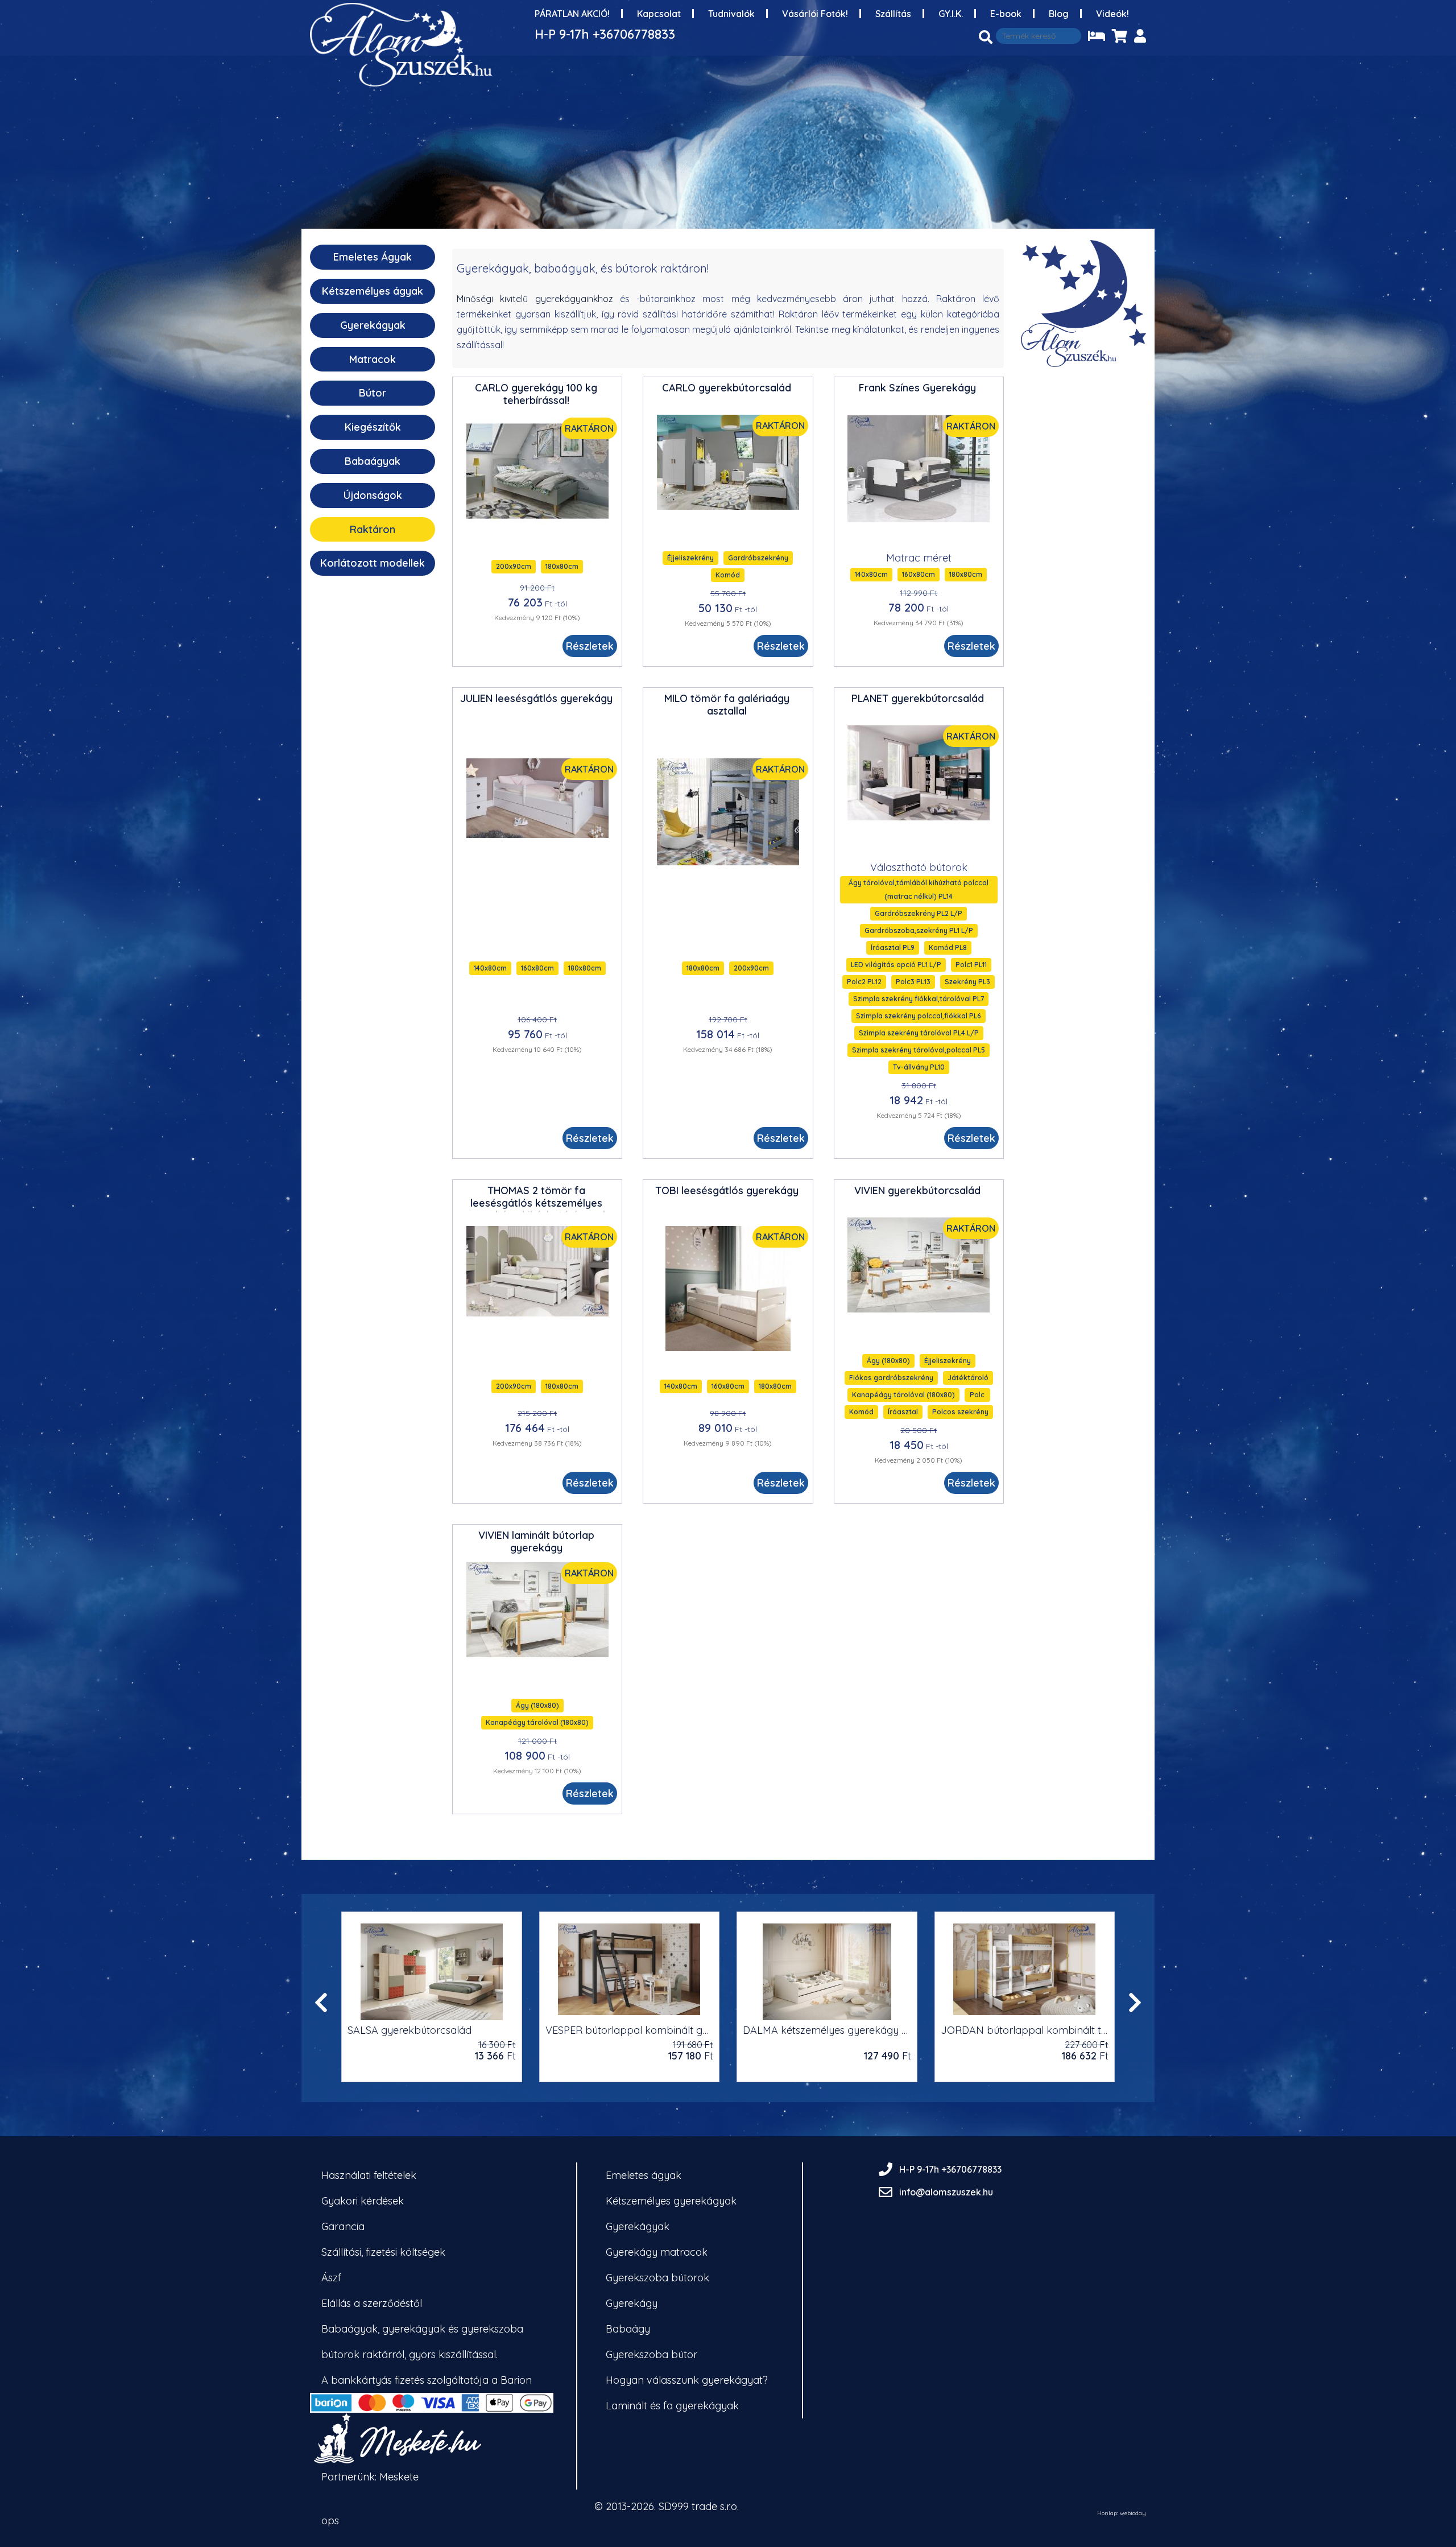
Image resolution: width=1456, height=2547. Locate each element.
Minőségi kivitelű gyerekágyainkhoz (535, 299)
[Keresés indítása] (986, 37)
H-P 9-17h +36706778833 (605, 34)
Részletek (590, 646)
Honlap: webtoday (1122, 2513)
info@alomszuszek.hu (946, 2192)
